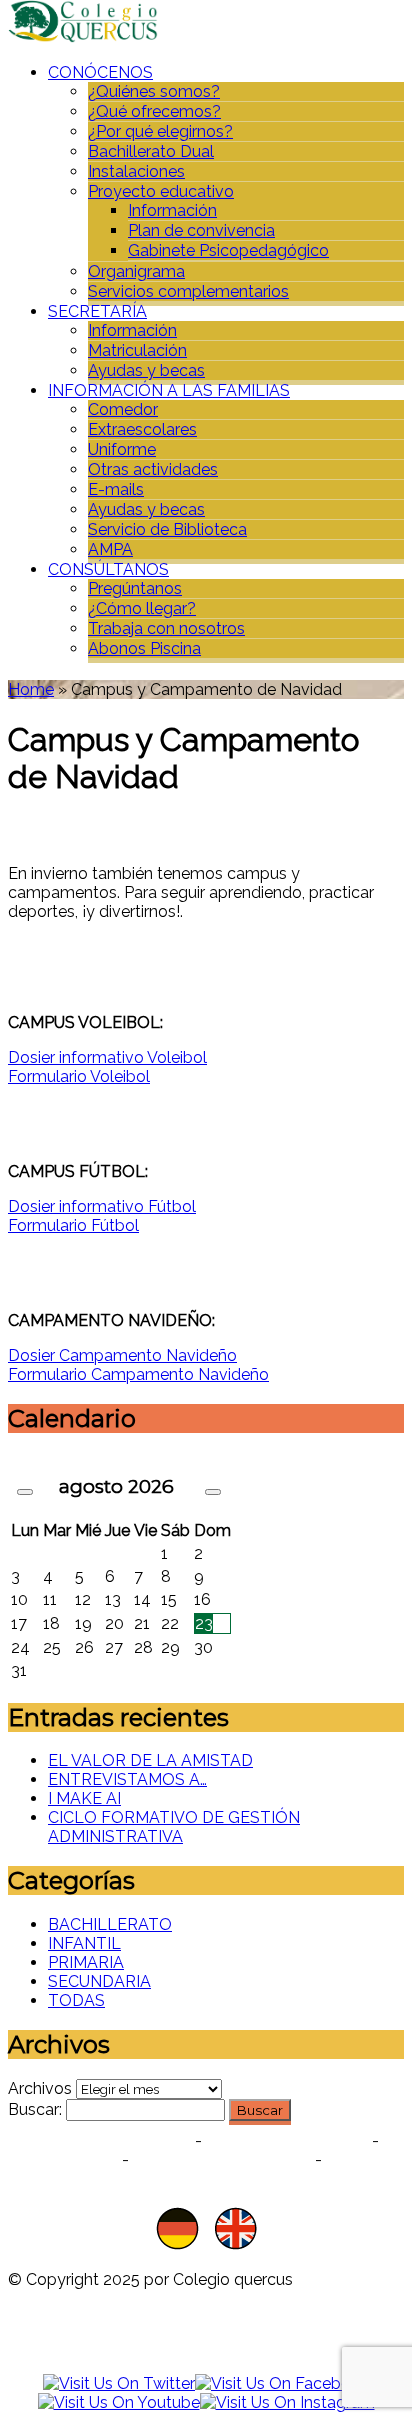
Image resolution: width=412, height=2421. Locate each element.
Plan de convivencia (201, 230)
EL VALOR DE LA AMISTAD (150, 1760)
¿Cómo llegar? (142, 608)
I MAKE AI (84, 1798)
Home (31, 689)
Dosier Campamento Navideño (122, 1355)
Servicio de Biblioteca (167, 529)
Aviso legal (66, 2159)
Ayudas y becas (146, 370)
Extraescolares (142, 429)
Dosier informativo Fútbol (102, 1206)
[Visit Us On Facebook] (282, 2383)
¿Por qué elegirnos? (160, 131)
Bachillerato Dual (151, 151)
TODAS (76, 2000)
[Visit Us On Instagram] (287, 2402)
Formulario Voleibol (79, 1076)
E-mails (116, 489)
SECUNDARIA (99, 1981)
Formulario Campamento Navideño (138, 1374)
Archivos (40, 2088)
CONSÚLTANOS (108, 569)
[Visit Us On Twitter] (119, 2383)
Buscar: (35, 2109)
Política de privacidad (100, 2140)
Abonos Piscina (144, 648)
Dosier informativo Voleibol (107, 1057)
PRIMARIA (86, 1962)
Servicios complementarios (188, 291)
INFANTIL (84, 1943)
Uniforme (122, 449)
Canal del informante (222, 2159)
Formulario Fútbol (73, 1225)
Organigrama (136, 271)
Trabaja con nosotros (166, 628)
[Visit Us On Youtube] (119, 2402)
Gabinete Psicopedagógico (228, 250)
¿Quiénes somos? (154, 91)
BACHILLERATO (110, 1924)
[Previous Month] (25, 1492)
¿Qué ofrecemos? (154, 111)
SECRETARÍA (97, 311)
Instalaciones (136, 171)
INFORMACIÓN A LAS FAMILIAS (169, 390)
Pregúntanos (135, 588)
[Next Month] (213, 1492)
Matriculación (137, 350)
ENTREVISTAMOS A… (127, 1779)
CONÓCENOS (100, 72)
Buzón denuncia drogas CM (258, 2169)
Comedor (123, 409)
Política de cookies (287, 2140)
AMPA (110, 549)
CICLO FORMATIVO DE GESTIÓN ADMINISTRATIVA (174, 1827)
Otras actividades (153, 469)
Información (172, 210)
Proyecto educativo (161, 191)
